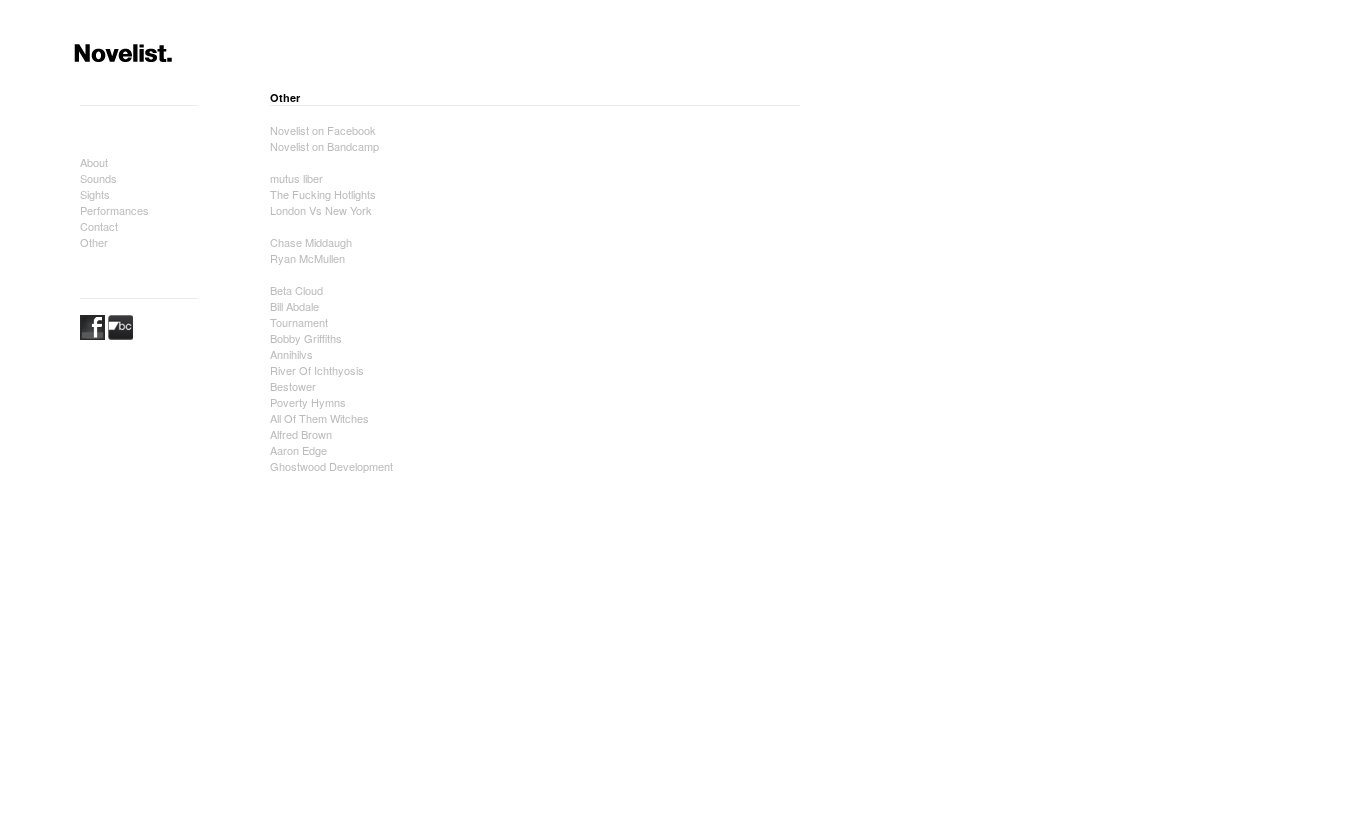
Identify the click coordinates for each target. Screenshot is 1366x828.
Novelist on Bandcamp (324, 146)
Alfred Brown (301, 434)
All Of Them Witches (319, 418)
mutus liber (296, 178)
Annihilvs (291, 354)
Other (94, 242)
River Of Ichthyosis (317, 370)
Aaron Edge (298, 450)
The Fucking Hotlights (323, 194)
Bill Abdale (294, 306)
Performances (114, 210)
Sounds (98, 178)
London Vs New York (321, 210)
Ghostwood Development (331, 466)
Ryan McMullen (307, 258)
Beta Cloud (296, 290)
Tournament (299, 322)
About (94, 162)
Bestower (293, 386)
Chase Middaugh (311, 242)
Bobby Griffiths (306, 338)
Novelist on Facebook (323, 130)
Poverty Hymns (308, 402)
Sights (95, 194)
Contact (99, 226)
